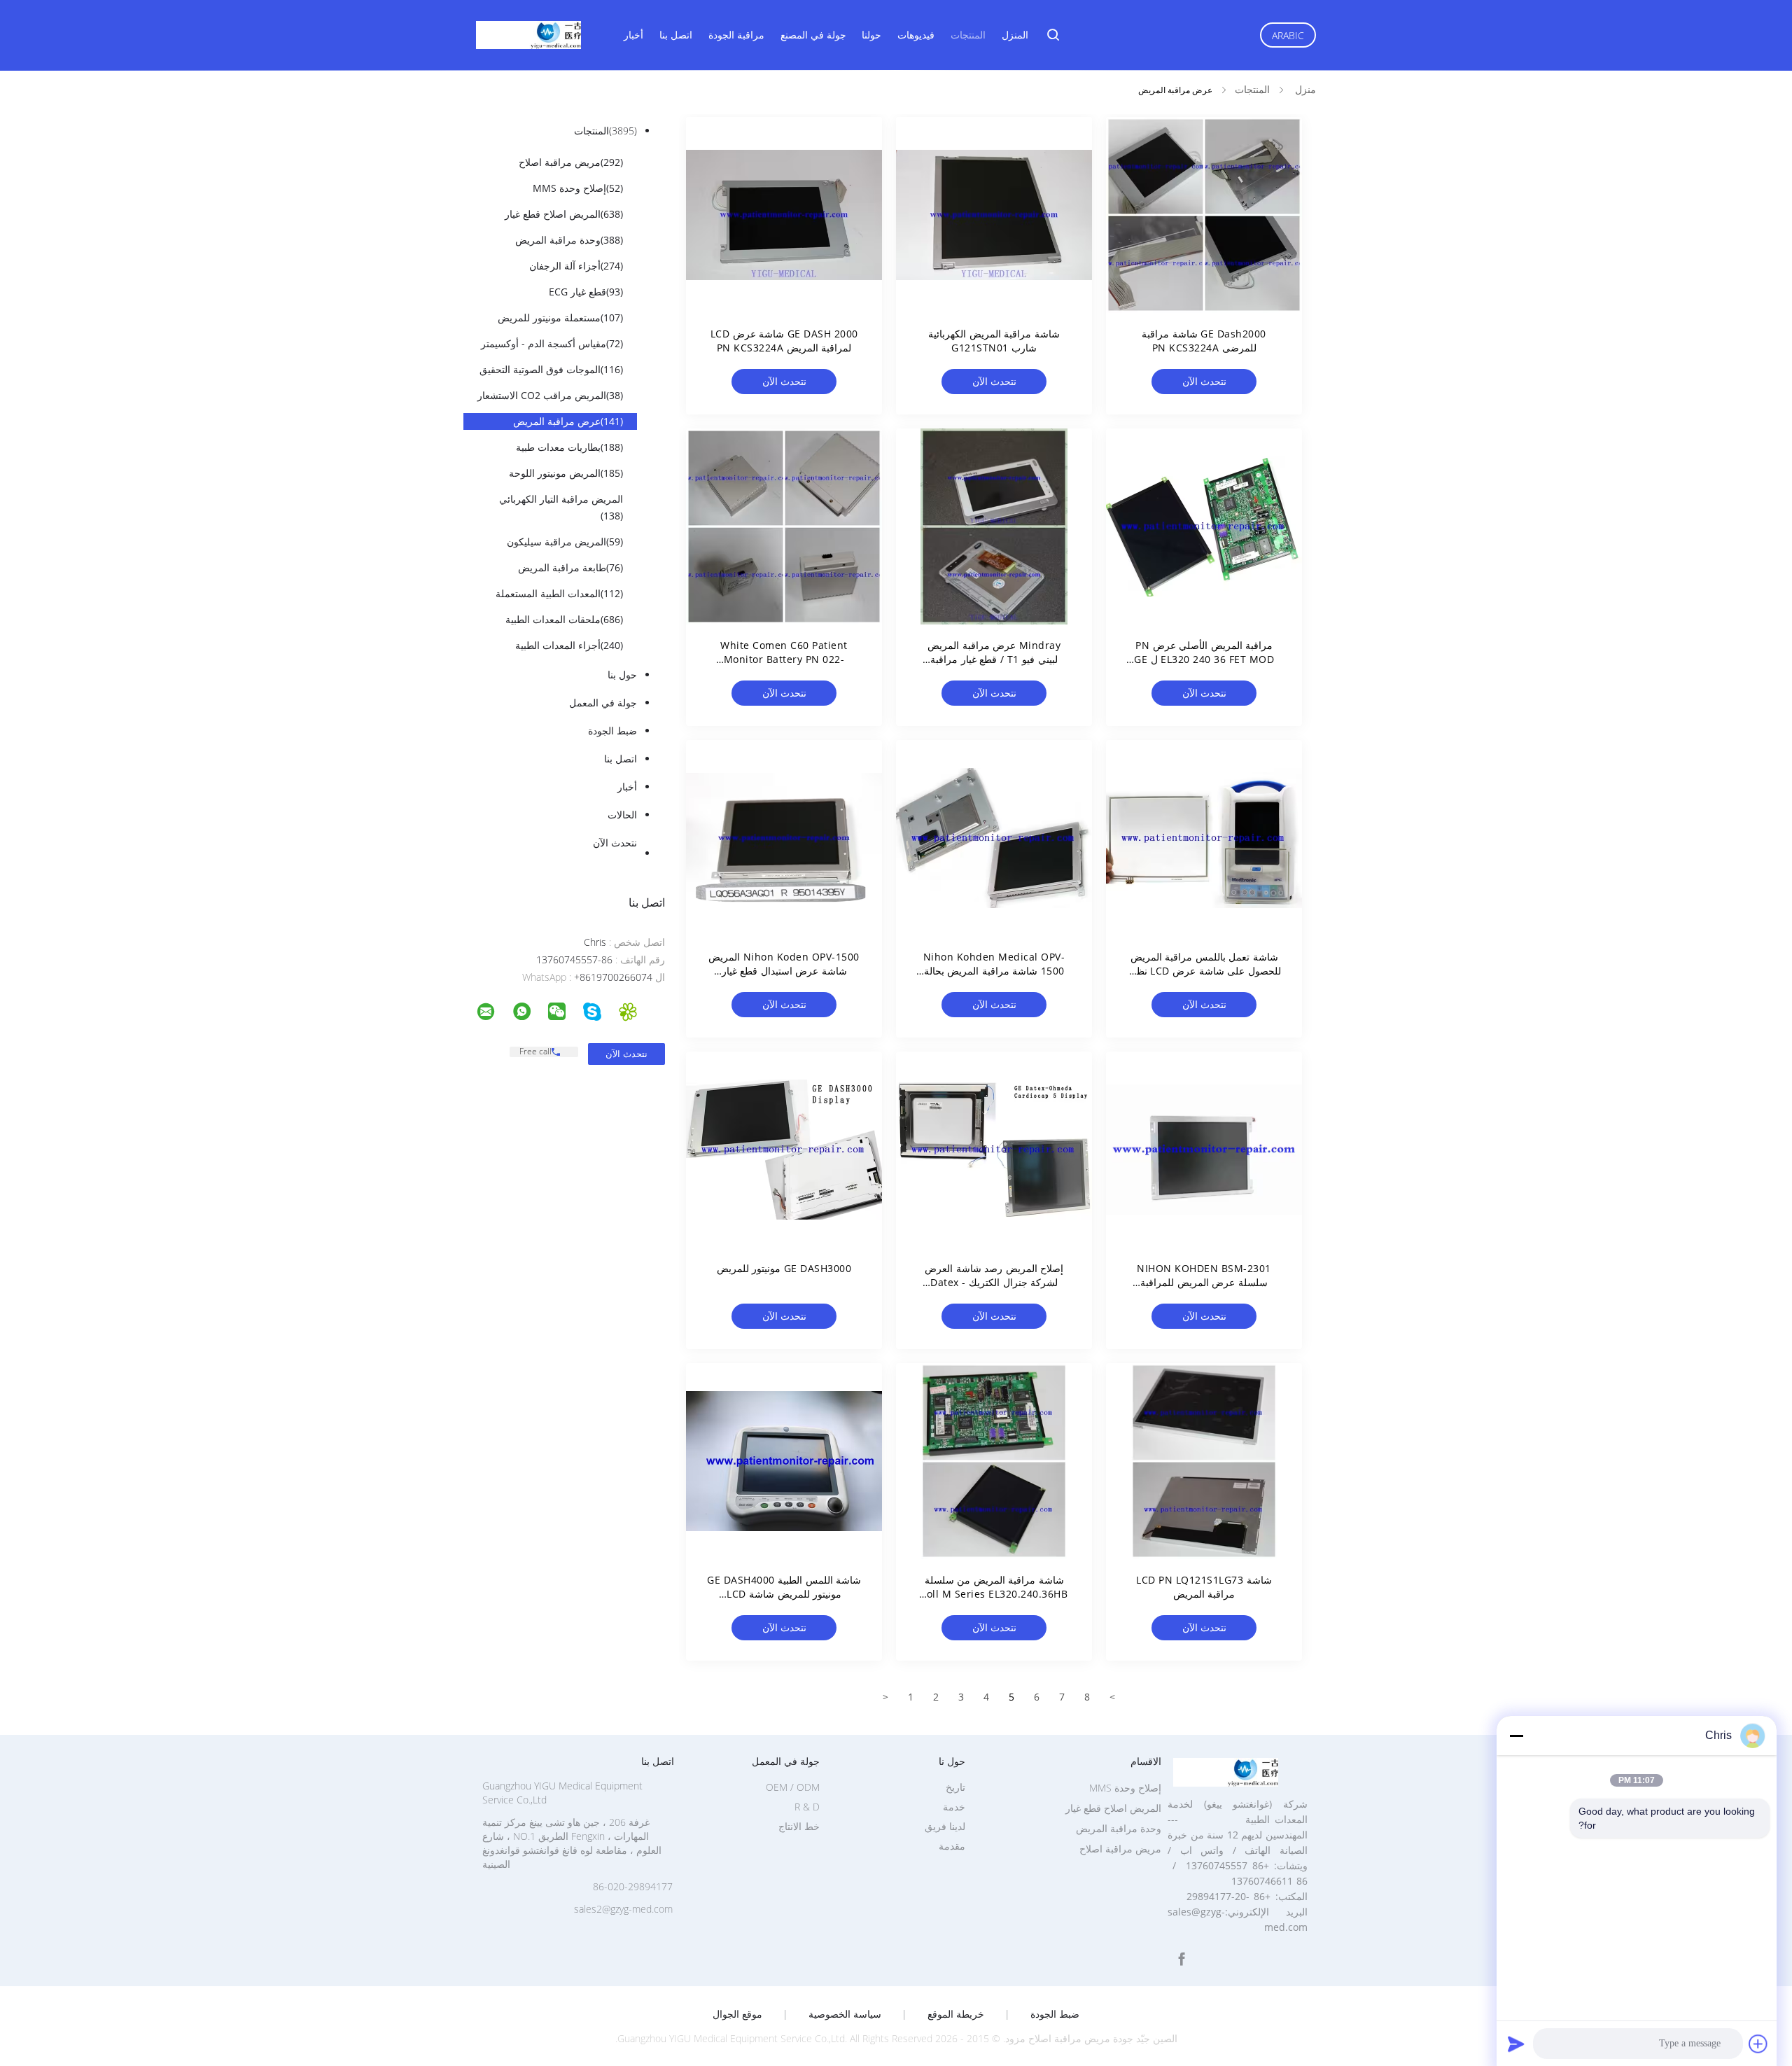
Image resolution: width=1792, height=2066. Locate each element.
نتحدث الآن (615, 843)
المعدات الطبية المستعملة (559, 593)
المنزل (1015, 35)
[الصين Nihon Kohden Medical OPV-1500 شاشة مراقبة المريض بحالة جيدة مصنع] (994, 838)
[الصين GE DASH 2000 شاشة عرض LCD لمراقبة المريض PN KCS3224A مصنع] (784, 215)
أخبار (633, 35)
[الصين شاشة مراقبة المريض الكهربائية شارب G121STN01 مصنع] (994, 215)
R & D (807, 1807)
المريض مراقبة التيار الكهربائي (561, 507)
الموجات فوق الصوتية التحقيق (551, 369)
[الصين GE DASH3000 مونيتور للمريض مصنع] (784, 1150)
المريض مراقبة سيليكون (565, 542)
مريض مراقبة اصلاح (571, 162)
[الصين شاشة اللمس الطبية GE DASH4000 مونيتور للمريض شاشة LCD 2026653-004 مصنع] (784, 1461)
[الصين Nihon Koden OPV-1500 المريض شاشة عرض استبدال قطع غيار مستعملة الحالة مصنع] (784, 838)
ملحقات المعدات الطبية (564, 619)
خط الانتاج (799, 1826)
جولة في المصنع (813, 35)
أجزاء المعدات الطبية (569, 645)
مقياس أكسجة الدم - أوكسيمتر (552, 343)
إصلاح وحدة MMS (578, 188)
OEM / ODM (793, 1787)
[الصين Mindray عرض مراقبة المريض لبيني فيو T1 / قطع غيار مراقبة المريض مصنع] (994, 526)
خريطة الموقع (956, 2014)
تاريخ (955, 1787)
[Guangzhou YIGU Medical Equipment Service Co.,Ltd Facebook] (1182, 1959)
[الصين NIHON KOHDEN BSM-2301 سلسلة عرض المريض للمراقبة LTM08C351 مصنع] (1204, 1150)
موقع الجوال (737, 2014)
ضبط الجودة (612, 731)
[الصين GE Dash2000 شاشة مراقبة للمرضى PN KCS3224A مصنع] (1204, 215)
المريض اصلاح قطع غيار (564, 214)
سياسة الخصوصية (845, 2014)
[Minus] (1516, 1736)
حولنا (871, 35)
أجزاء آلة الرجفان (576, 266)
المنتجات (968, 35)
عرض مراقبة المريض (568, 421)
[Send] (1516, 2044)
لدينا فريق (945, 1826)
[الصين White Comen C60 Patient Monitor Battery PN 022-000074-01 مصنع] (784, 526)
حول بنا (622, 675)
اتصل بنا (676, 35)
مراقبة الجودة (736, 35)
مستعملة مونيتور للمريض (560, 317)
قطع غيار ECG (586, 292)
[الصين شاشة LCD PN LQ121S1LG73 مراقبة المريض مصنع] (1204, 1461)
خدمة (954, 1807)
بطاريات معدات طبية (569, 447)
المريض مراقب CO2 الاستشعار (550, 395)
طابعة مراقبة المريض (570, 567)
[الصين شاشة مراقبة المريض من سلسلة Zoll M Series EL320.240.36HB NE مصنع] (994, 1461)
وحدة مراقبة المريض (569, 240)
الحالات (622, 815)
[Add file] (1758, 2044)
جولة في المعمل (603, 703)
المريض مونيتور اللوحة (566, 473)
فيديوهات (916, 35)
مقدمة (952, 1846)
